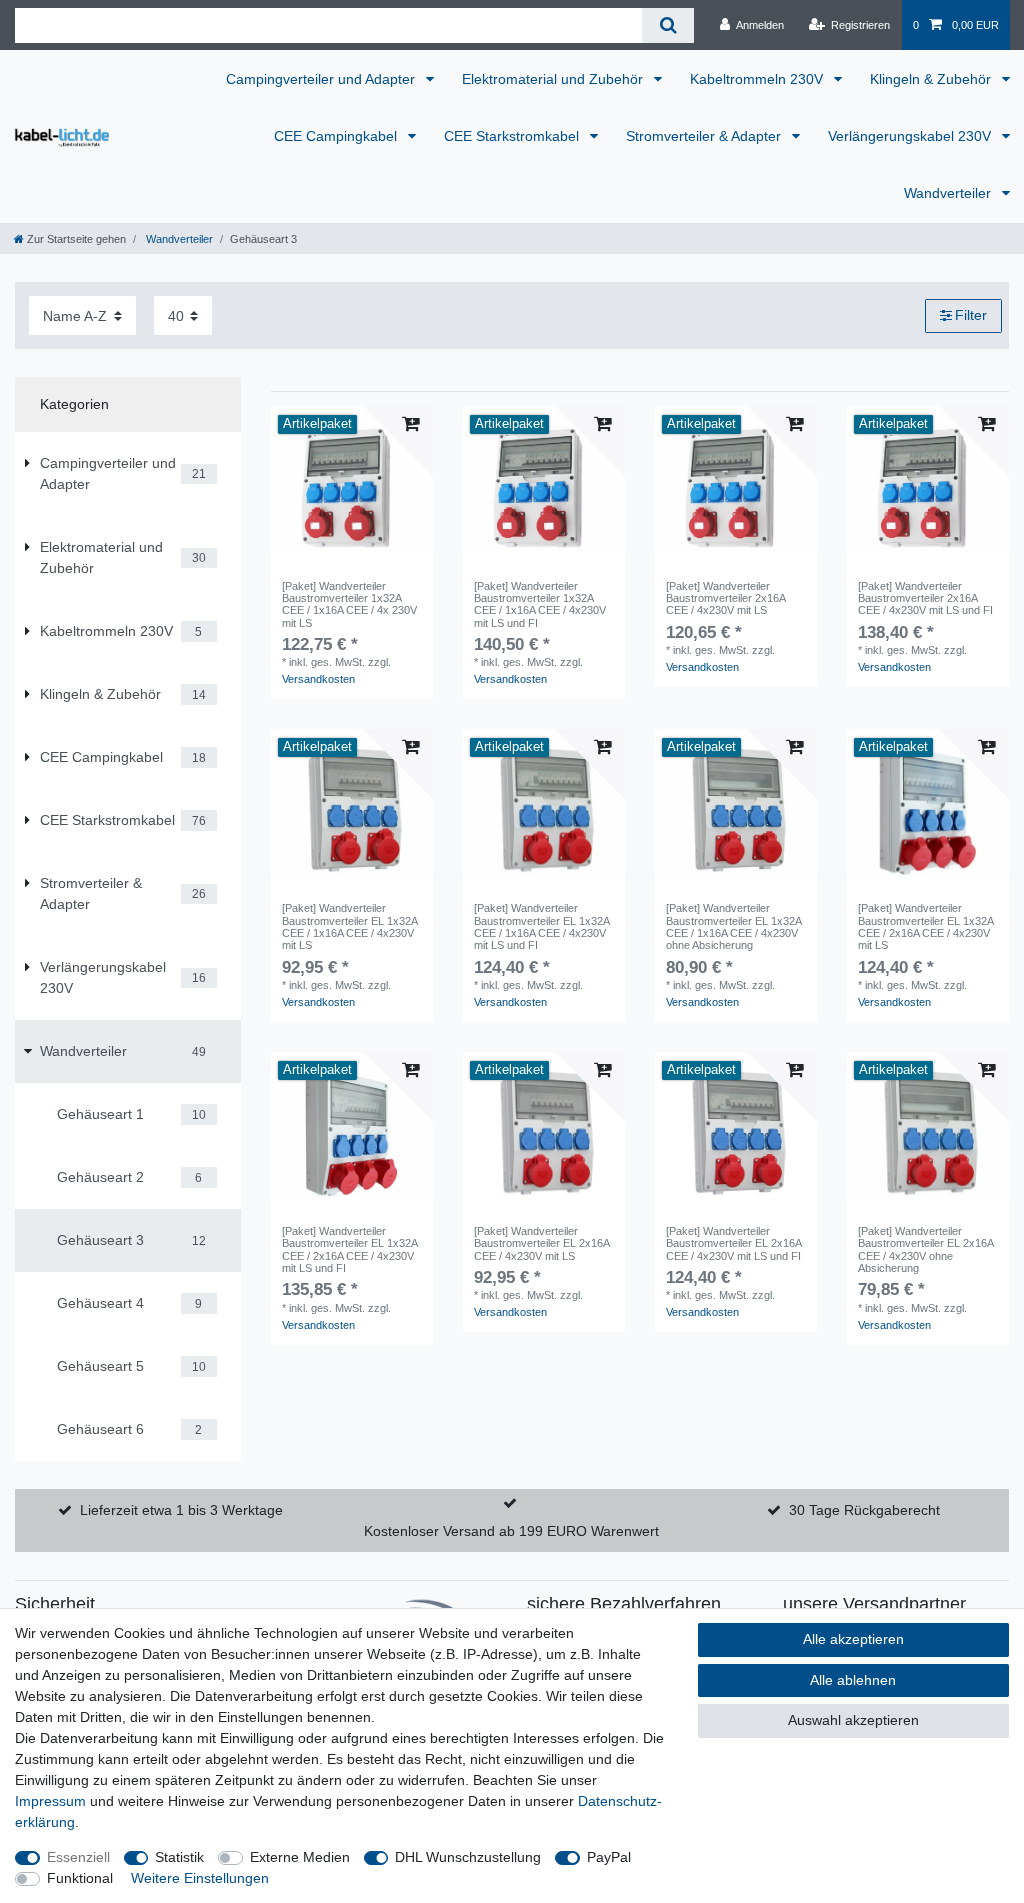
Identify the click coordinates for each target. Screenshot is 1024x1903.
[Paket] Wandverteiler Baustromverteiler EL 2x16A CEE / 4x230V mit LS (541, 1243)
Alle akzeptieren (853, 1639)
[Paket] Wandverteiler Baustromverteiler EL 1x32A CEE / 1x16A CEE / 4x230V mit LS (349, 926)
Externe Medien (300, 1857)
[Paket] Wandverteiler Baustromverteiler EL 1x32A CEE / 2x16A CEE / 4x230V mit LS (925, 926)
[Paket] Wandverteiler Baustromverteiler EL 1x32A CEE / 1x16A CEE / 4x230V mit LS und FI (541, 926)
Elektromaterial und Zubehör (554, 79)
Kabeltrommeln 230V (758, 79)
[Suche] (667, 25)
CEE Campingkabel (337, 136)
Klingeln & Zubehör (932, 79)
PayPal (609, 1857)
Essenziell (78, 1857)
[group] (352, 487)
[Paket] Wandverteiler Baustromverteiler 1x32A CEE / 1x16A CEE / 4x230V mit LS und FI (540, 604)
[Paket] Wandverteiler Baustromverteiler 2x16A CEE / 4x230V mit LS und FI (925, 598)
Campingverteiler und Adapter (322, 79)
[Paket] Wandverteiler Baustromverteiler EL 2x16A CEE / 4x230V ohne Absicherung (925, 1249)
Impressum (50, 1801)
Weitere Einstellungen (200, 1878)
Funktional (80, 1878)
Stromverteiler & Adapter (705, 136)
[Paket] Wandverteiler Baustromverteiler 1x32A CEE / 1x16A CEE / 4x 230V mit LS (349, 604)
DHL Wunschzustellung (468, 1857)
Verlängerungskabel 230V (911, 136)
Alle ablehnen (853, 1680)
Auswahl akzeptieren (853, 1720)
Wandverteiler (949, 193)
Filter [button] (971, 315)
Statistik (179, 1857)
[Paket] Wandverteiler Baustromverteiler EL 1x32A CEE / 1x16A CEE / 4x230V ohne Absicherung (733, 926)
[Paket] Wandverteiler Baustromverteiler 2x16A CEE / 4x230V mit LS (725, 598)
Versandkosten (318, 679)
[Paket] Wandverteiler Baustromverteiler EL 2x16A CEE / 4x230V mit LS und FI (733, 1243)
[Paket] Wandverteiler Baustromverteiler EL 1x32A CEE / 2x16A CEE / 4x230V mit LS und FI (349, 1249)
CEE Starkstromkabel (513, 136)
